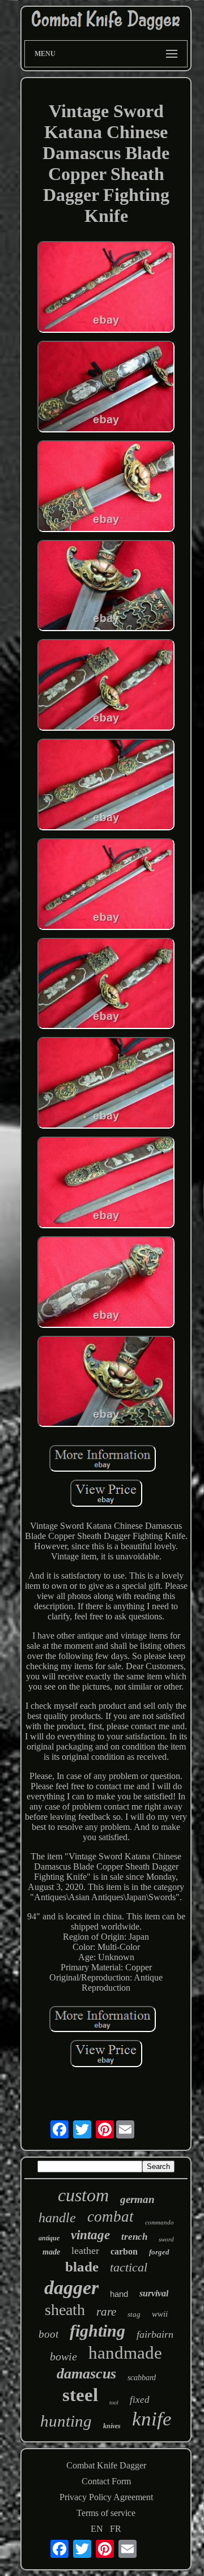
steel (80, 2395)
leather (85, 2251)
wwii (160, 2314)
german (137, 2199)
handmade (125, 2353)
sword (166, 2239)
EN (97, 2529)
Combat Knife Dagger (106, 2465)
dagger (71, 2288)
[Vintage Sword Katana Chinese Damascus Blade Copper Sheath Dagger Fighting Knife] (106, 288)
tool (114, 2403)
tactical (129, 2267)
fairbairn (155, 2334)
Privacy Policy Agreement (106, 2497)
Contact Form (106, 2481)
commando (160, 2222)
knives (112, 2426)
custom (83, 2195)
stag (134, 2314)
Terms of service (106, 2513)
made (51, 2252)
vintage (90, 2235)
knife (152, 2419)
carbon (124, 2251)
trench (134, 2237)
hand (119, 2294)
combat (110, 2217)
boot (48, 2334)
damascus (86, 2374)
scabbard (142, 2378)
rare (106, 2312)
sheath (65, 2310)
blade (82, 2267)
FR (116, 2529)
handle (57, 2218)
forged (159, 2252)
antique (49, 2238)
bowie (63, 2356)
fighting (97, 2331)
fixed (140, 2400)
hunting (66, 2421)
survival (154, 2293)
